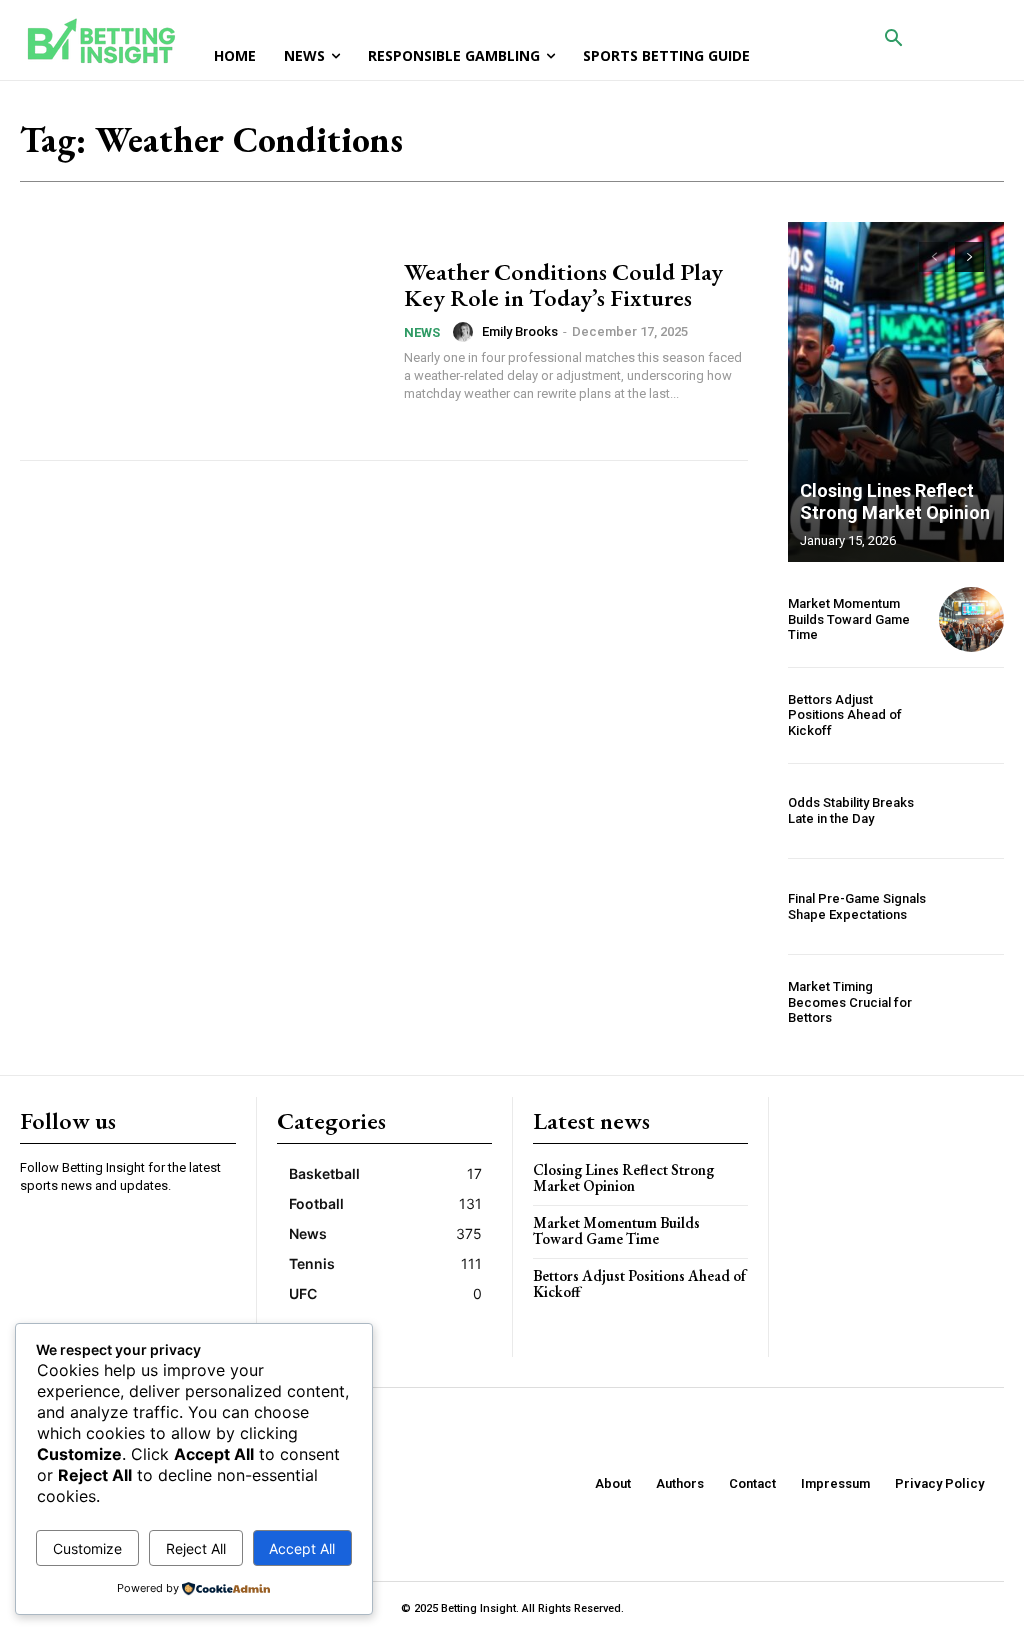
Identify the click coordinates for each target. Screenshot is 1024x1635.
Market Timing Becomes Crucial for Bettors (850, 1002)
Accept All (302, 1548)
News (422, 332)
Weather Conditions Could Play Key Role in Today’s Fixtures (563, 284)
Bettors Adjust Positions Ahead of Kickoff (845, 715)
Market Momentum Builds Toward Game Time (849, 619)
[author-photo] (466, 332)
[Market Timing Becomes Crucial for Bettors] (971, 1002)
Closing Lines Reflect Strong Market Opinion (895, 501)
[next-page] (969, 257)
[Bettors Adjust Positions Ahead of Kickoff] (971, 715)
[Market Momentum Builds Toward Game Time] (971, 619)
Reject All (196, 1548)
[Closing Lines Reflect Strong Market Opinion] (896, 392)
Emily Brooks (520, 331)
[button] (894, 40)
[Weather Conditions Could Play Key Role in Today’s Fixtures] (202, 331)
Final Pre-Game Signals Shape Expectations (857, 906)
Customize (87, 1548)
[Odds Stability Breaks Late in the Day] (971, 811)
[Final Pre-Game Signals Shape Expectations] (971, 906)
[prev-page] (933, 257)
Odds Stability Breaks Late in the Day (851, 810)
